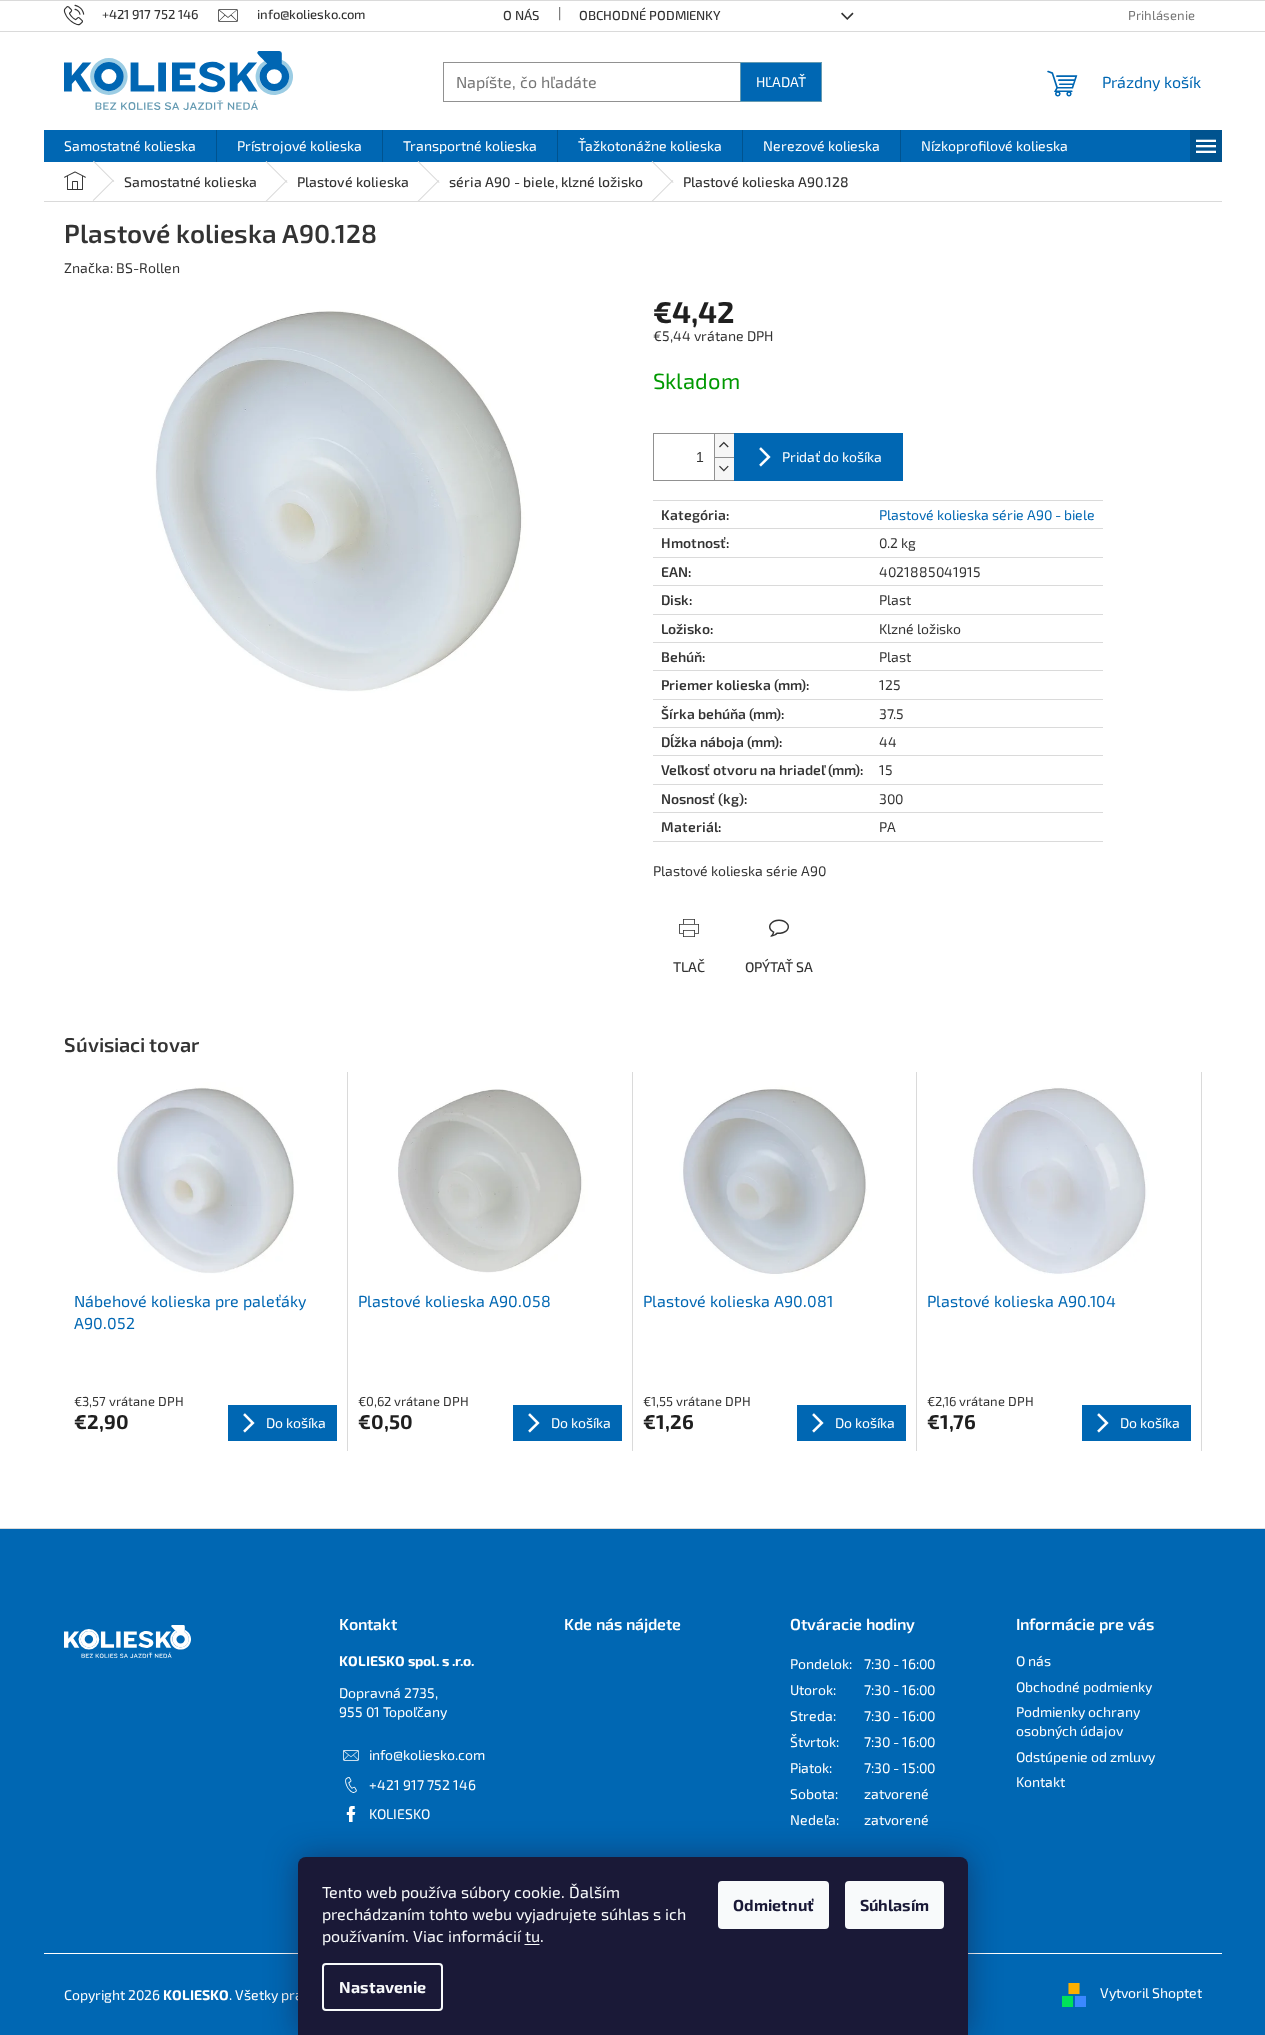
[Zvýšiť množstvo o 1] (724, 445)
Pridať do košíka (832, 456)
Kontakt (1040, 1781)
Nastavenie (382, 1986)
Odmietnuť (773, 1904)
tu (532, 1935)
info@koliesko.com (427, 1754)
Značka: (122, 267)
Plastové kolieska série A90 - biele (987, 514)
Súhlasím (894, 1904)
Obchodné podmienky (650, 15)
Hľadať (781, 81)
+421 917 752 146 (422, 1784)
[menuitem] (130, 146)
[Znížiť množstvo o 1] (724, 468)
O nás (521, 15)
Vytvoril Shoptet (1151, 1992)
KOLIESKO (399, 1813)
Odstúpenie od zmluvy (1085, 1756)
